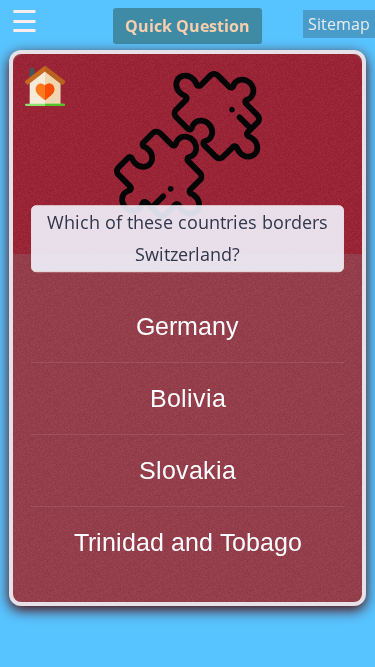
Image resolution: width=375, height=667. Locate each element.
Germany (187, 326)
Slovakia (187, 470)
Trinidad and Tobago (188, 542)
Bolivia (188, 398)
